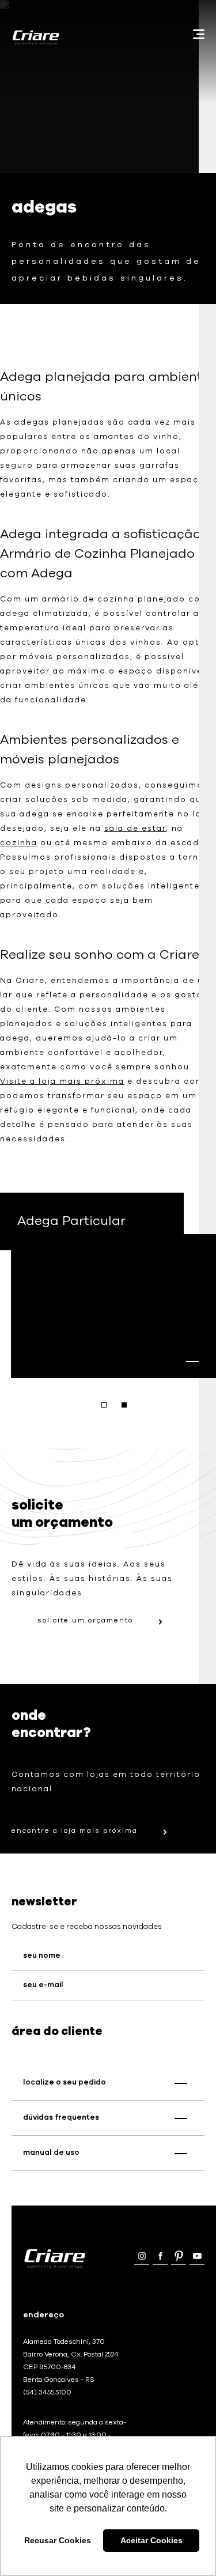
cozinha (19, 843)
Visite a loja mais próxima (62, 1082)
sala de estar (135, 829)
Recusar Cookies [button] (58, 2540)
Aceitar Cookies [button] (151, 2540)
